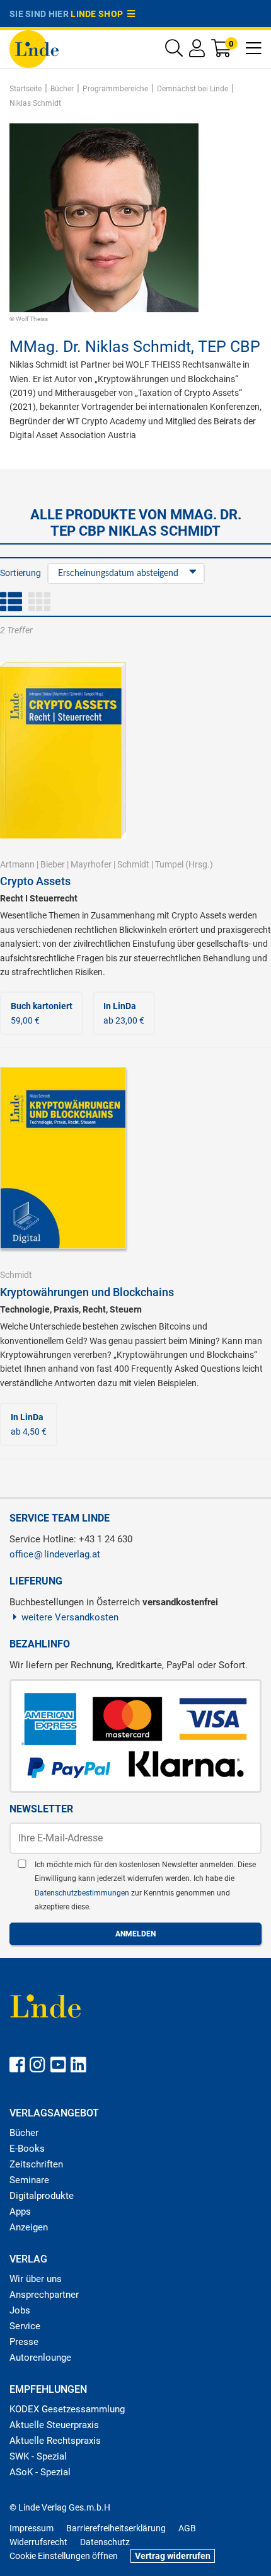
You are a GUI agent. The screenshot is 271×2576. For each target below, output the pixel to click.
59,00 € (42, 1013)
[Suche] (174, 51)
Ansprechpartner (44, 2295)
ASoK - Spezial (40, 2472)
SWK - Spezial (38, 2456)
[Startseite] (34, 48)
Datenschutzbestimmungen (83, 1893)
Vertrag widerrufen (173, 2556)
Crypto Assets (35, 881)
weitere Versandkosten (70, 1617)
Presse (24, 2342)
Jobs (20, 2310)
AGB (187, 2528)
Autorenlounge (40, 2358)
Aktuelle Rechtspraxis (55, 2441)
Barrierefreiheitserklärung (116, 2528)
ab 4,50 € (29, 1424)
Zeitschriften (36, 2164)
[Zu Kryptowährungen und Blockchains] (63, 1158)
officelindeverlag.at (55, 1554)
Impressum (32, 2528)
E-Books (27, 2149)
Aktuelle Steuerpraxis (54, 2425)
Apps (20, 2212)
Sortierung (20, 573)
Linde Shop (99, 14)
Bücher (24, 2133)
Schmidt (133, 864)
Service (25, 2326)
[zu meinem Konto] (197, 51)
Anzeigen (29, 2227)
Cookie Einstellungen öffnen (64, 2556)
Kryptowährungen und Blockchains (87, 1292)
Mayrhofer (91, 864)
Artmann (17, 864)
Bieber (53, 864)
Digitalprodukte (42, 2196)
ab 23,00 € (124, 1013)
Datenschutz (105, 2542)
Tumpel (169, 864)
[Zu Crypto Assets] (63, 750)
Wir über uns (36, 2279)
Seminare (29, 2180)
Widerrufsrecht (38, 2542)
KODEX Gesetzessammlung (67, 2409)
